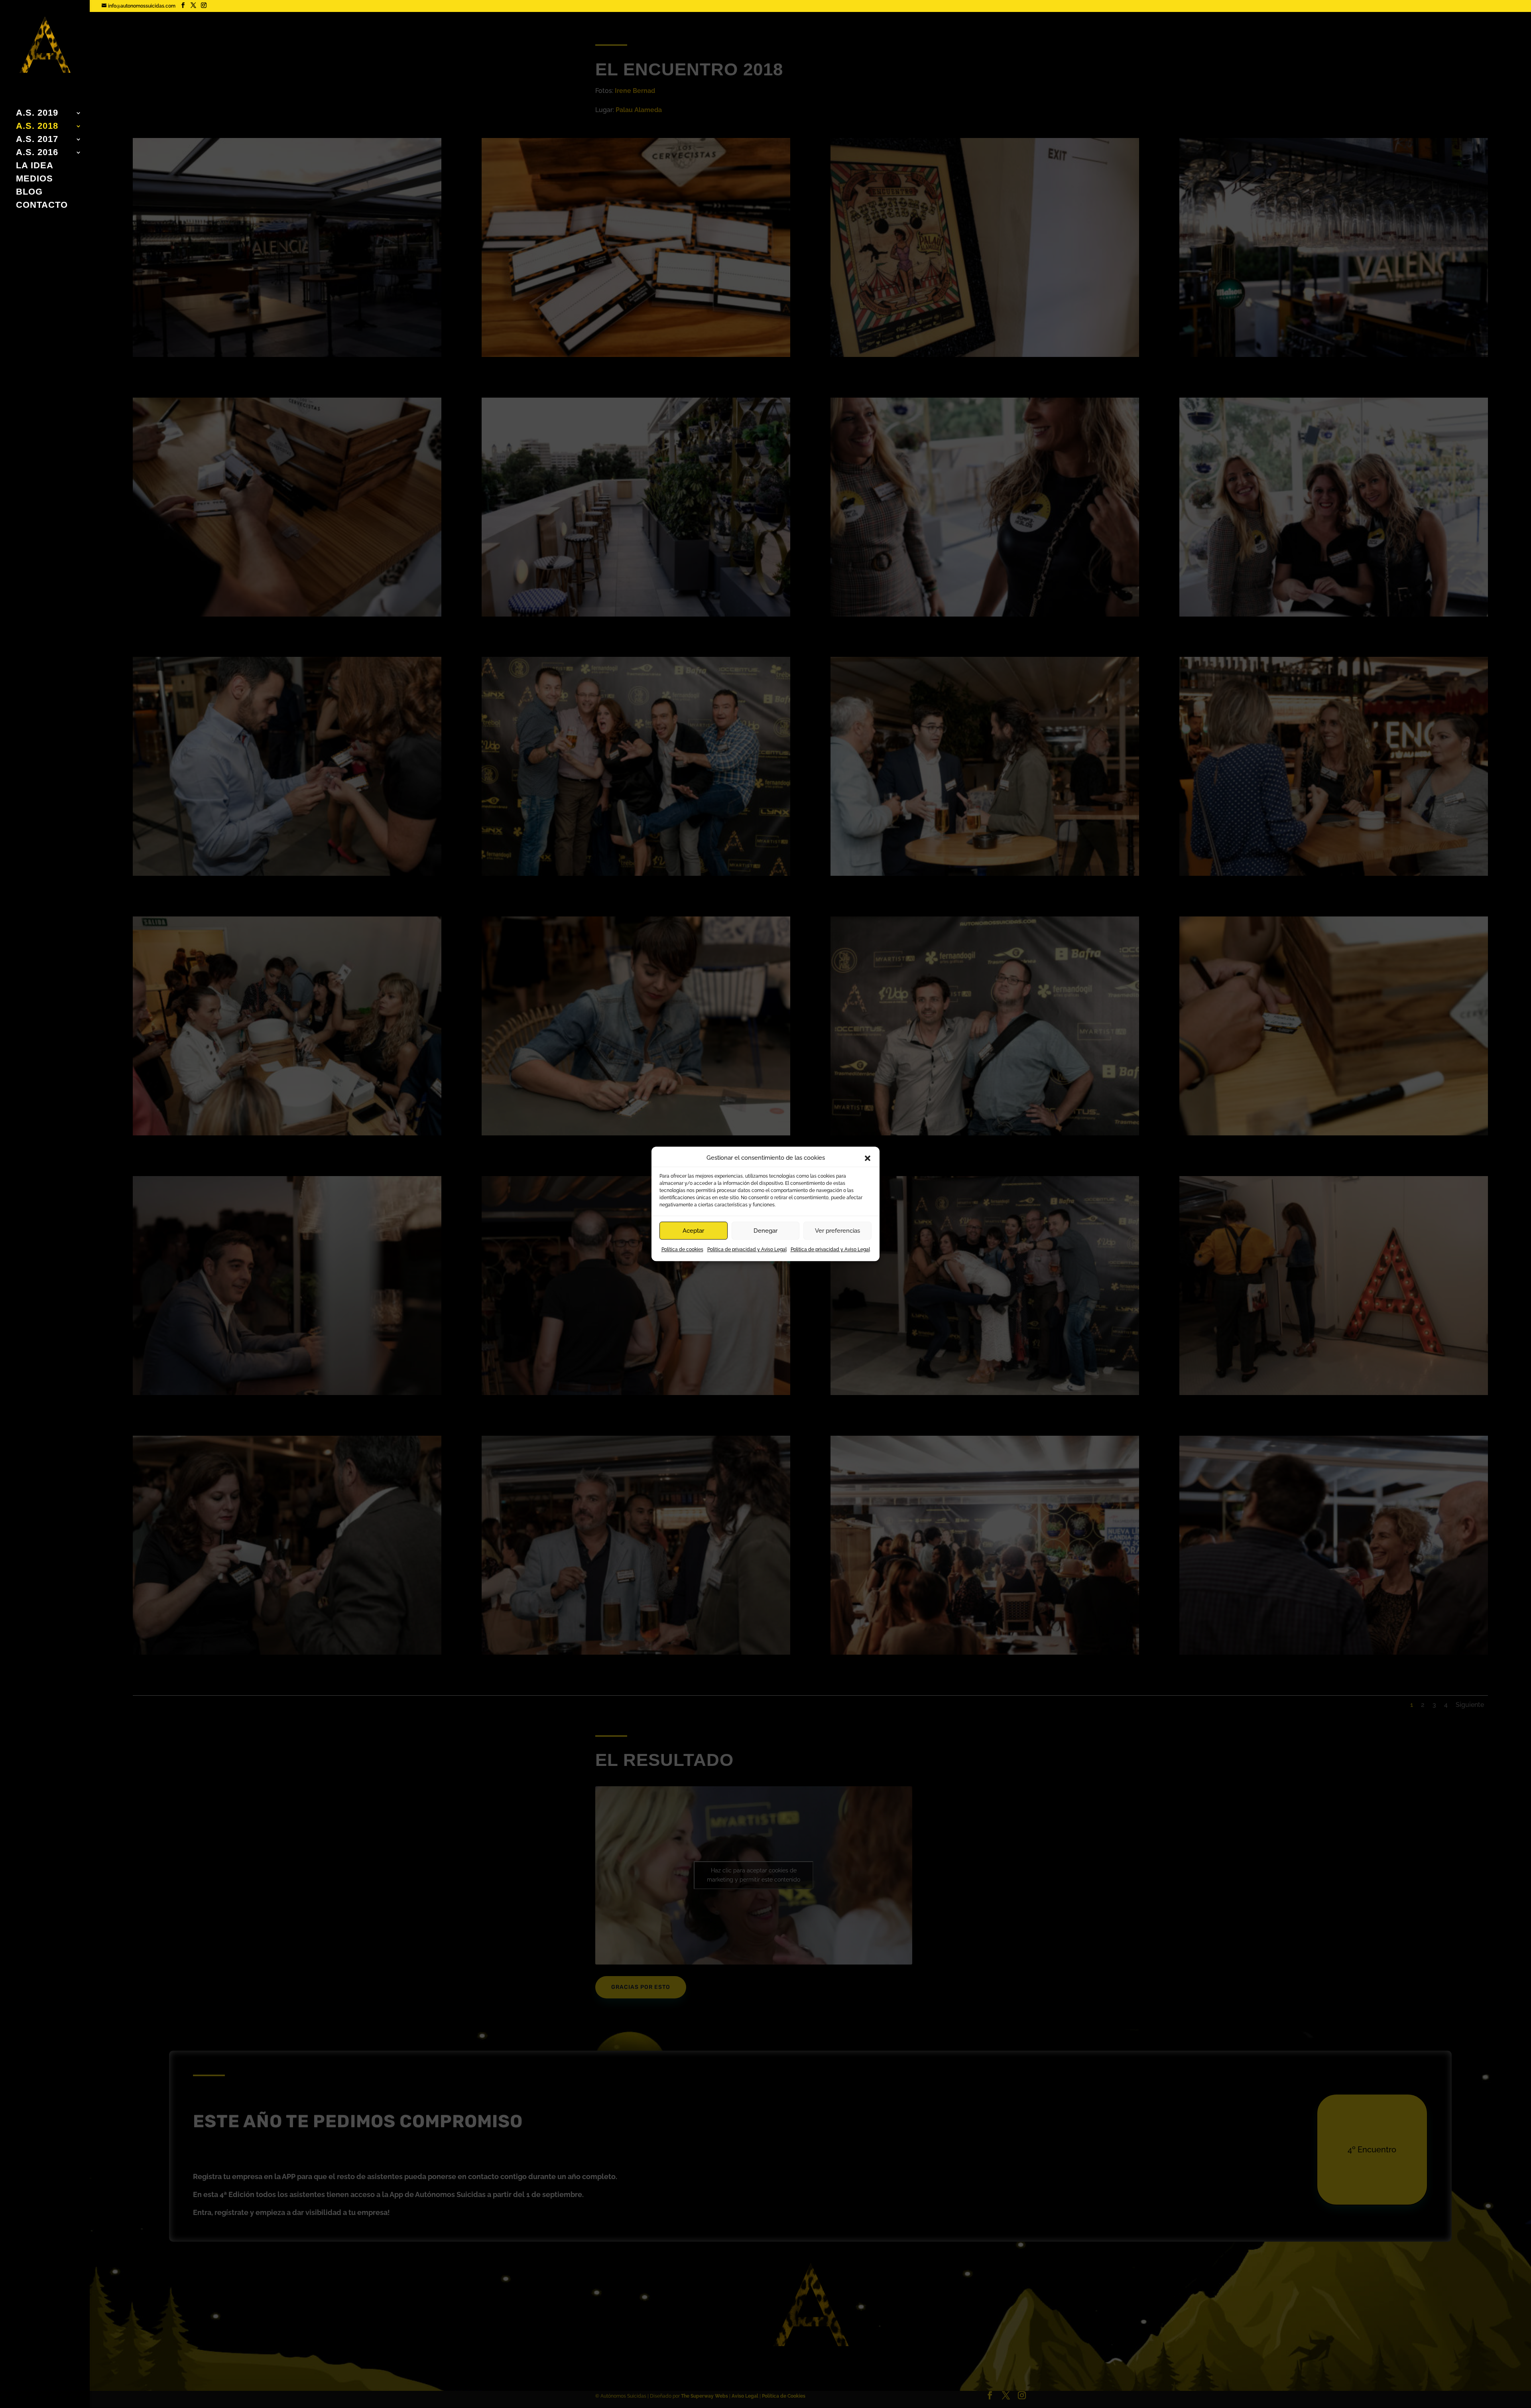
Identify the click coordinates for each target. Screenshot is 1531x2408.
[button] (868, 1158)
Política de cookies (682, 1250)
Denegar (765, 1231)
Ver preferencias (837, 1231)
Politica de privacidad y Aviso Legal (747, 1250)
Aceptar (693, 1231)
